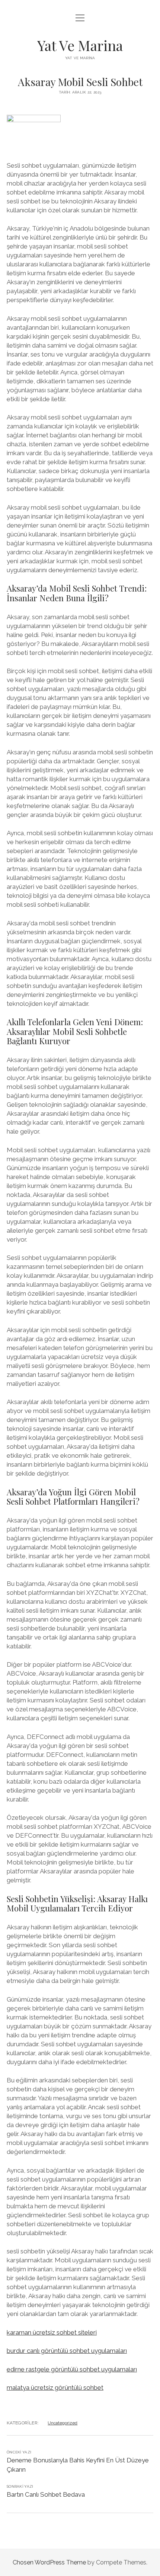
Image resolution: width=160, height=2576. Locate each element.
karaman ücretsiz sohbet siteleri (52, 2332)
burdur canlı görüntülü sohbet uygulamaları (67, 2351)
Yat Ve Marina (80, 45)
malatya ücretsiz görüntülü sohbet (55, 2388)
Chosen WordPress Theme (49, 2562)
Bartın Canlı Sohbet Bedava (46, 2494)
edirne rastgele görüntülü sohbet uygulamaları (72, 2369)
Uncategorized (63, 2423)
